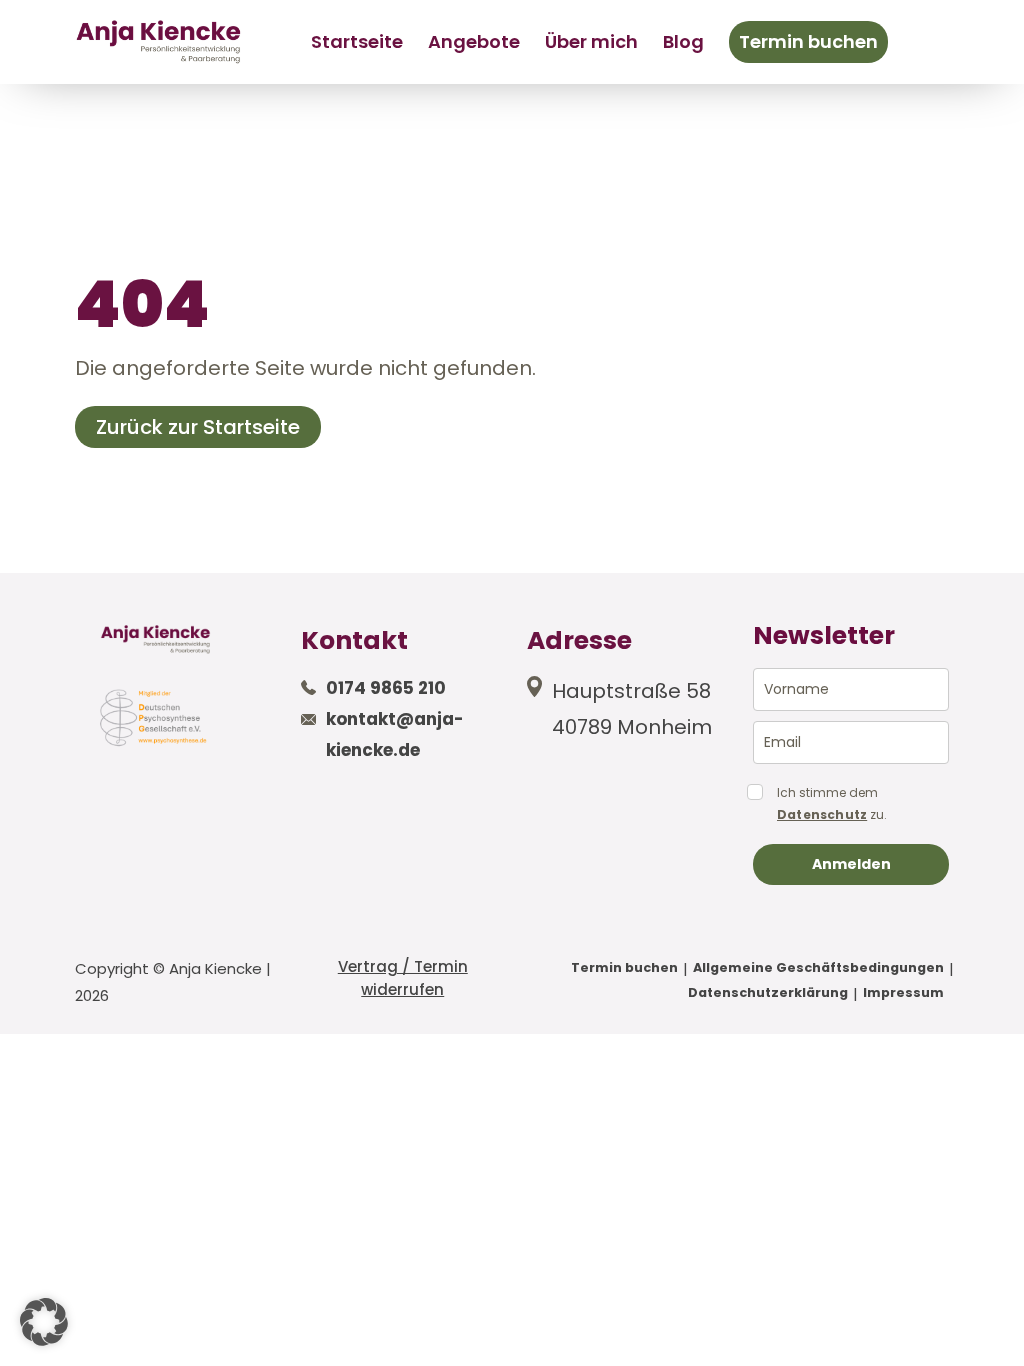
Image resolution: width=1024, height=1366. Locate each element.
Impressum (903, 992)
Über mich (591, 41)
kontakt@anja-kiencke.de (395, 734)
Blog (683, 41)
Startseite (357, 41)
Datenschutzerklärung (768, 992)
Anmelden (851, 864)
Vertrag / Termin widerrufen (403, 978)
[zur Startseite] (158, 41)
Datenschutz (822, 815)
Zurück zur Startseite (198, 427)
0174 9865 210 (386, 688)
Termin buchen (808, 41)
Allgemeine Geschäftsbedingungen (818, 967)
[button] (44, 1322)
